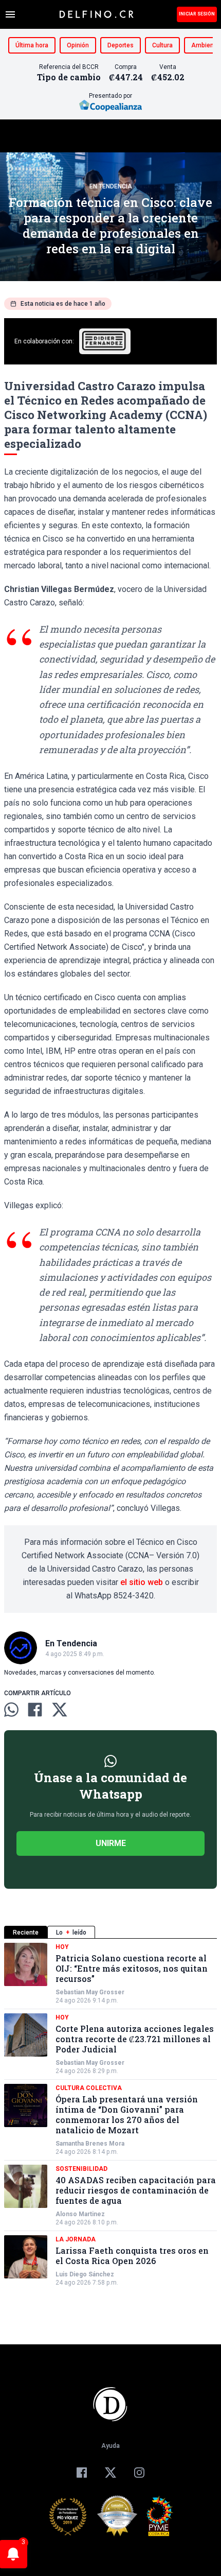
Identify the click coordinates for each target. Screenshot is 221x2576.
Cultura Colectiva (89, 2088)
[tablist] (110, 1932)
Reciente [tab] (26, 1933)
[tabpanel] (110, 2115)
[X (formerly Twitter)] (110, 2473)
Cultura (162, 45)
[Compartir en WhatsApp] (11, 1710)
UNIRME (111, 1843)
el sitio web (142, 1582)
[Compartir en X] (60, 1710)
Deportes (121, 45)
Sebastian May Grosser (90, 1992)
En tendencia (111, 186)
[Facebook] (82, 2473)
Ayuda (110, 2446)
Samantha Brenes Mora (90, 2144)
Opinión (78, 45)
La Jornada (76, 2239)
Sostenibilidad (81, 2169)
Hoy (62, 1947)
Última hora (32, 45)
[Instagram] (139, 2473)
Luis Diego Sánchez (85, 2274)
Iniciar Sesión (197, 14)
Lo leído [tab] (71, 1933)
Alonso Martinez (80, 2214)
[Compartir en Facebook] (35, 1710)
